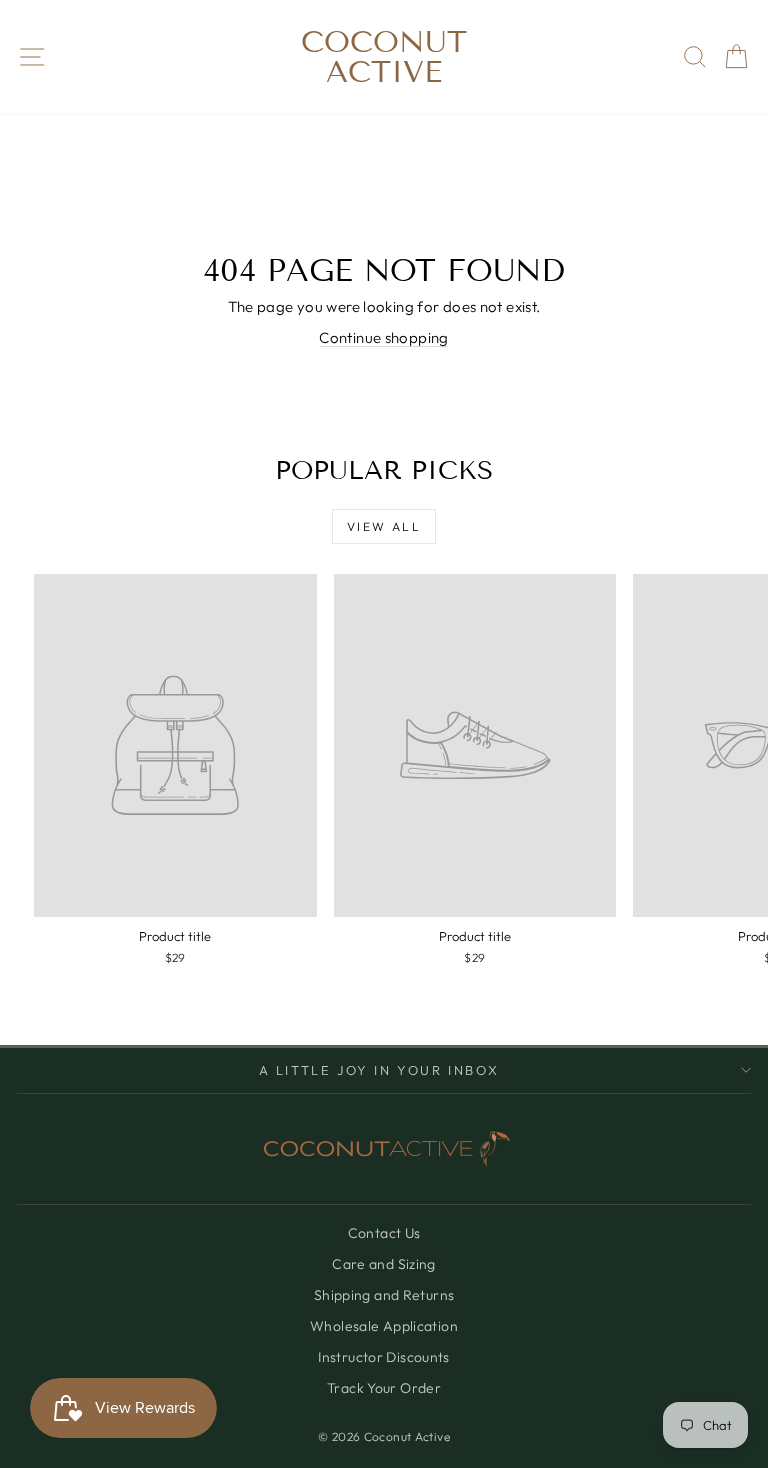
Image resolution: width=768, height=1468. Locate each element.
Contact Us (384, 1233)
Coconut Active (384, 57)
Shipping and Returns (384, 1295)
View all (384, 526)
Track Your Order (384, 1388)
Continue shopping (383, 337)
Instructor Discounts (384, 1357)
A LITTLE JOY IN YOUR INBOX (379, 1070)
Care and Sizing (384, 1264)
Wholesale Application (384, 1326)
